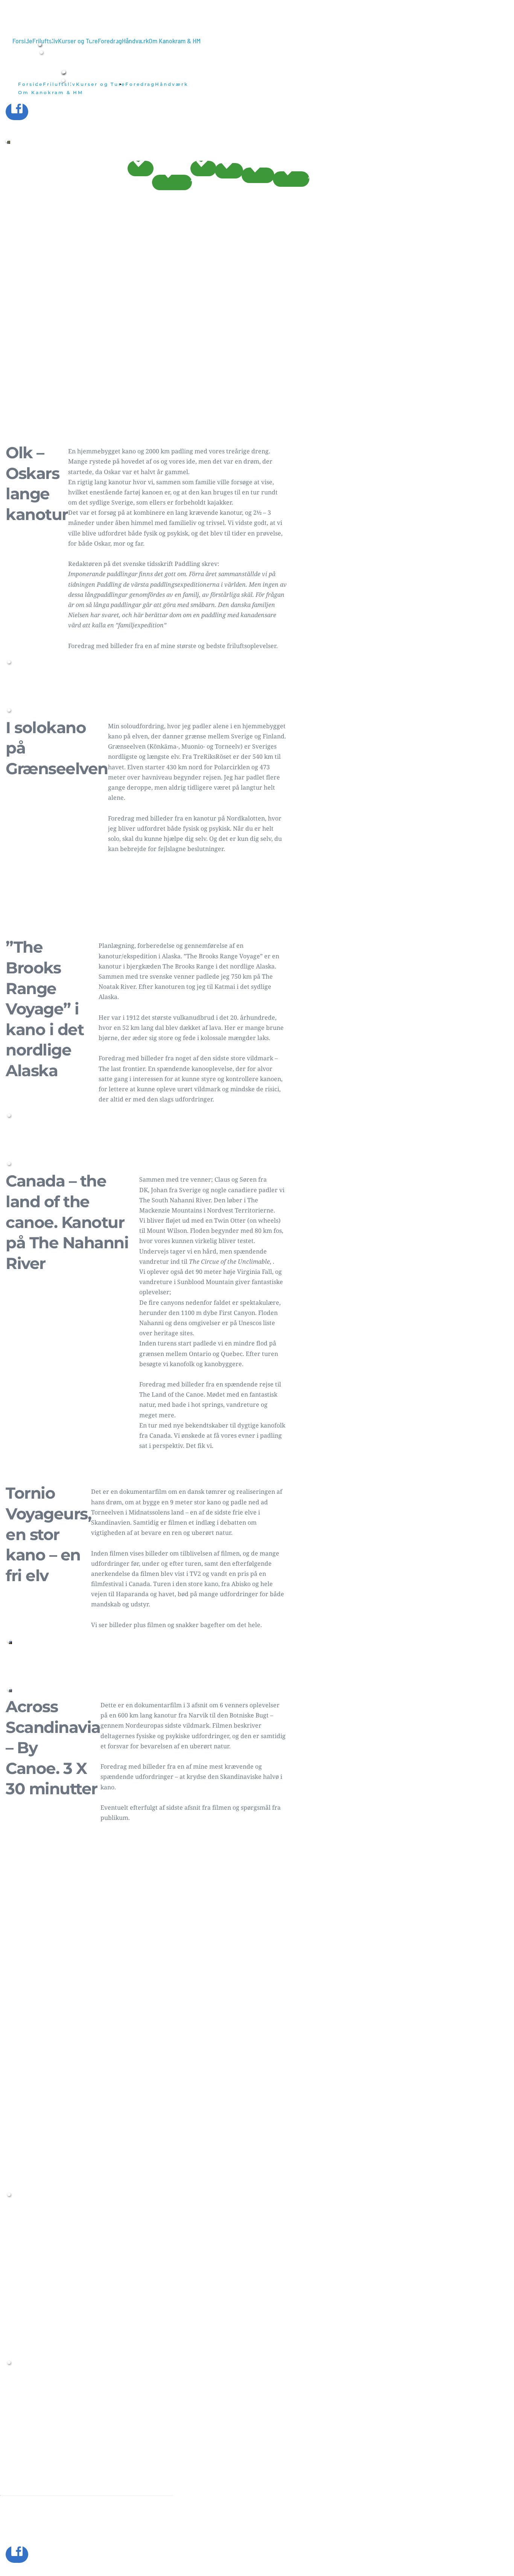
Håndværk (54, 2452)
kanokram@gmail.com (78, 2375)
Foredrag (71, 2425)
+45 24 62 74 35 (36, 2392)
